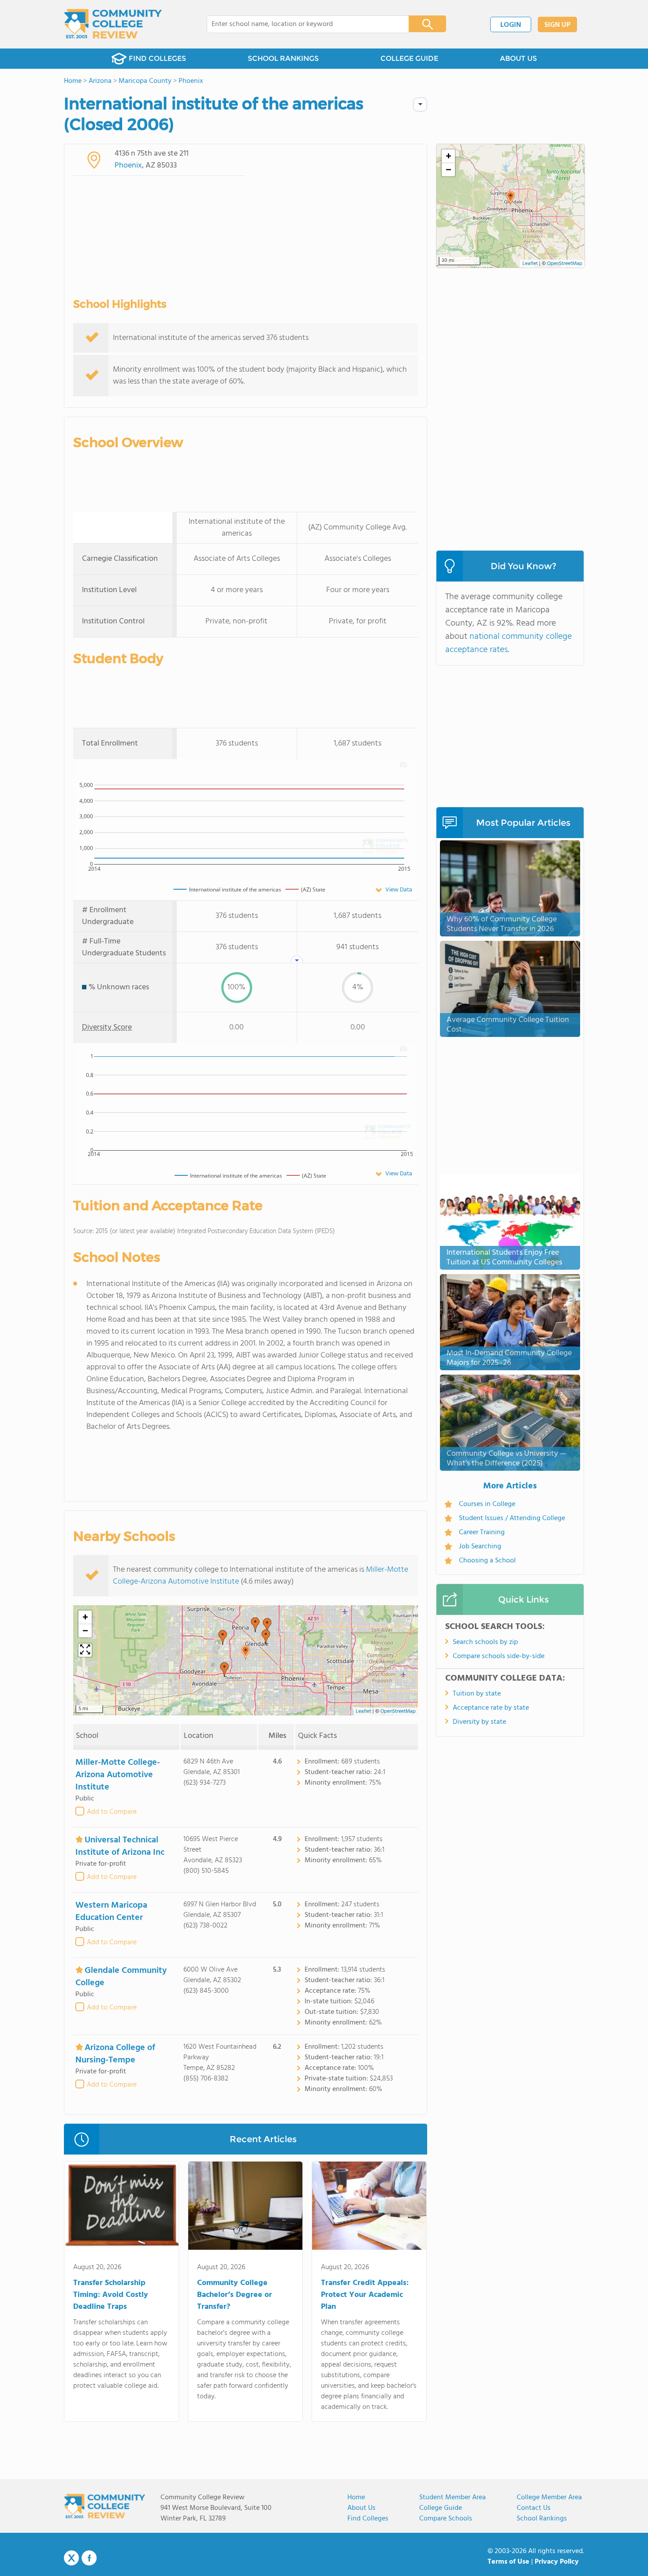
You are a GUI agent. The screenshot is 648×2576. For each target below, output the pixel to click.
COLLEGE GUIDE (409, 58)
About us (361, 2508)
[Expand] (85, 1650)
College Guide (441, 2508)
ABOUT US (518, 58)
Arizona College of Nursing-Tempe (115, 2054)
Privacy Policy (557, 2562)
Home (356, 2498)
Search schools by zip (485, 1642)
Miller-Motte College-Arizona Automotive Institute (118, 1775)
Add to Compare (112, 1812)
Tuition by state (477, 1694)
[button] (246, 1653)
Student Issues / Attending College (512, 1518)
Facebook (89, 2558)
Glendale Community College (121, 1977)
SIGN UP (557, 25)
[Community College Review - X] (71, 2558)
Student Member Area (452, 2498)
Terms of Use (508, 2562)
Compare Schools (446, 2519)
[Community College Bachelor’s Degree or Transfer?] (245, 2207)
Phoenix (128, 166)
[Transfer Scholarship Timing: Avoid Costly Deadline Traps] (121, 2207)
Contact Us (534, 2508)
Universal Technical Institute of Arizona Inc (120, 1846)
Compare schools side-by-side (499, 1656)
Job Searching (480, 1547)
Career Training (482, 1532)
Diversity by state (479, 1722)
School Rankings (542, 2519)
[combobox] (302, 24)
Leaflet (363, 1711)
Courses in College (487, 1504)
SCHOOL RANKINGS (283, 58)
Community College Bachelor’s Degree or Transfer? (235, 2295)
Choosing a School (487, 1561)
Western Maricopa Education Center (111, 1912)
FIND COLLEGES (157, 58)
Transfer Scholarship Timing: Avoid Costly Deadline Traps (111, 2295)
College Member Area (549, 2498)
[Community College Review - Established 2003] (113, 24)
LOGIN (511, 25)
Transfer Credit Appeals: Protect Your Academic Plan (365, 2295)
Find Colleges (368, 2519)
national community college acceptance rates (508, 643)
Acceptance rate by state (491, 1708)
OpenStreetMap (398, 1711)
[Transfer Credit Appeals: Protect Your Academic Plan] (369, 2207)
